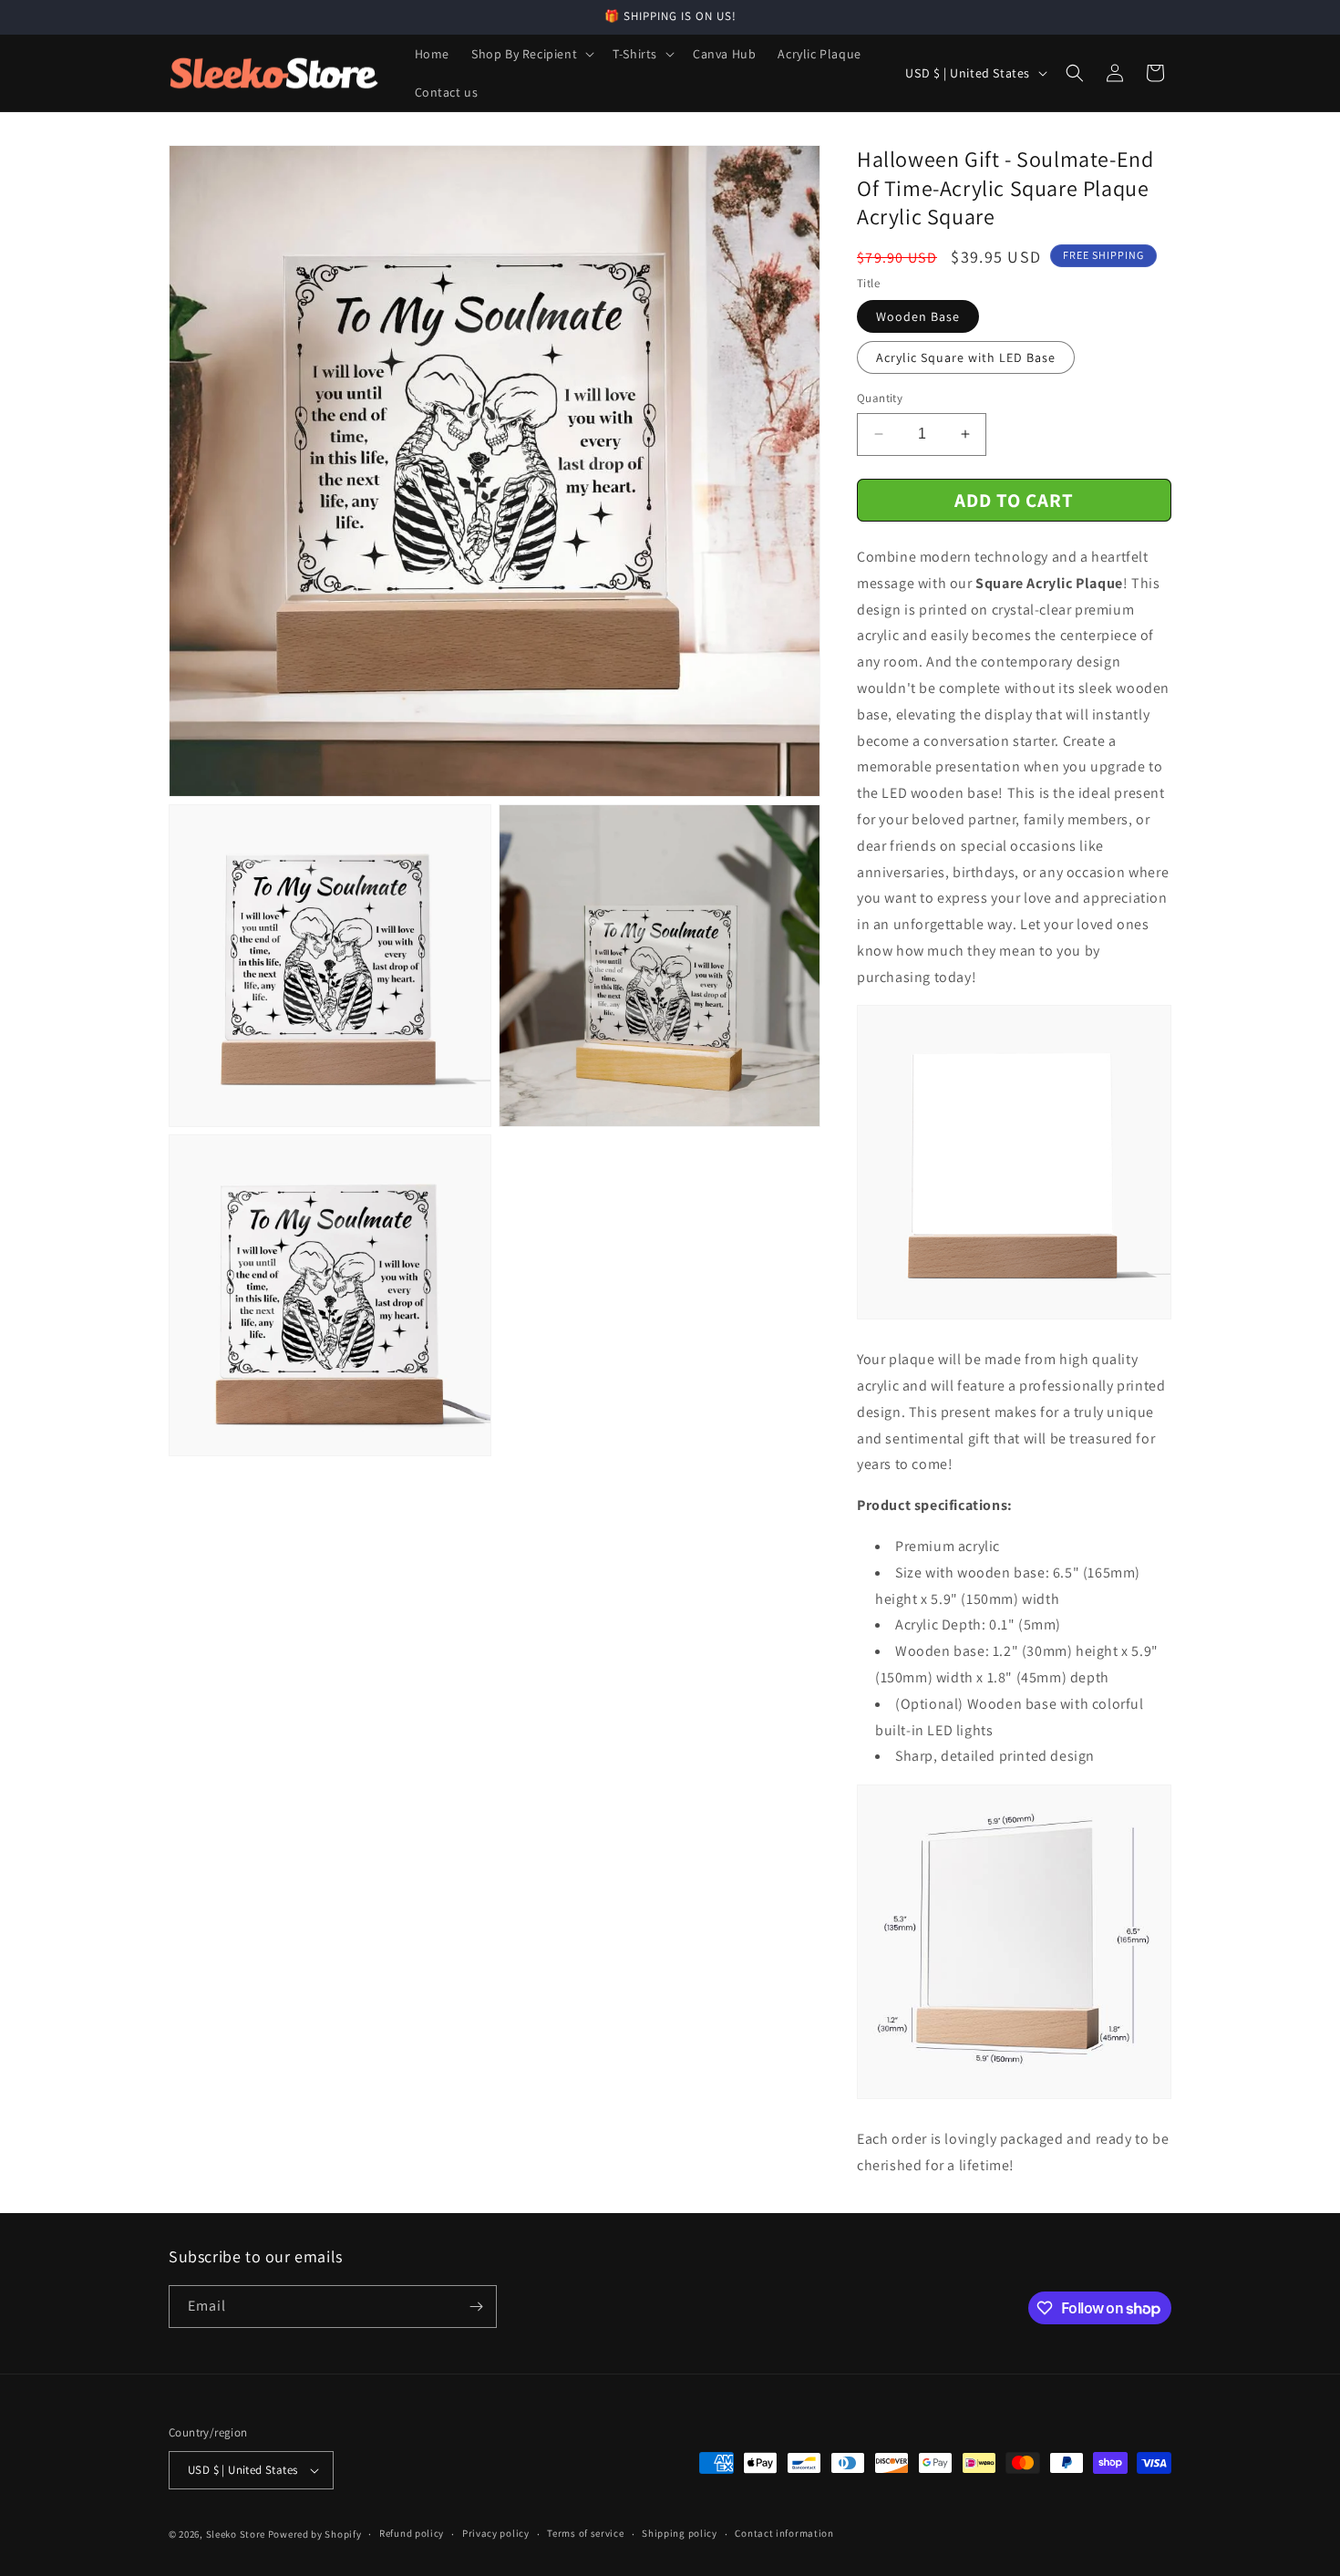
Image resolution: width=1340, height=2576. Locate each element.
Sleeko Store (236, 2534)
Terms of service (585, 2533)
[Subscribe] (476, 2307)
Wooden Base (918, 316)
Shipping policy (680, 2533)
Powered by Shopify (315, 2534)
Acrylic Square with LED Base (966, 357)
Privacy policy (496, 2533)
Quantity (880, 398)
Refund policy (412, 2533)
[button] (531, 54)
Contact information (784, 2533)
